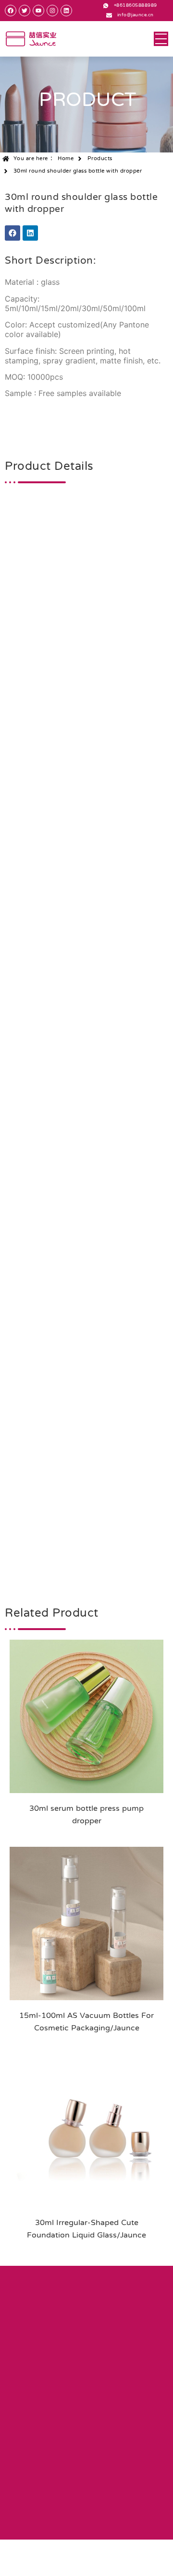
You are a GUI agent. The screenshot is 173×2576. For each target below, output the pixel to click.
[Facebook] (12, 233)
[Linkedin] (30, 233)
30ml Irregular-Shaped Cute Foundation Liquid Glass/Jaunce (86, 2229)
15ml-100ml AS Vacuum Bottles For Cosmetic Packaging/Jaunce (86, 2022)
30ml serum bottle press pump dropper (86, 1815)
